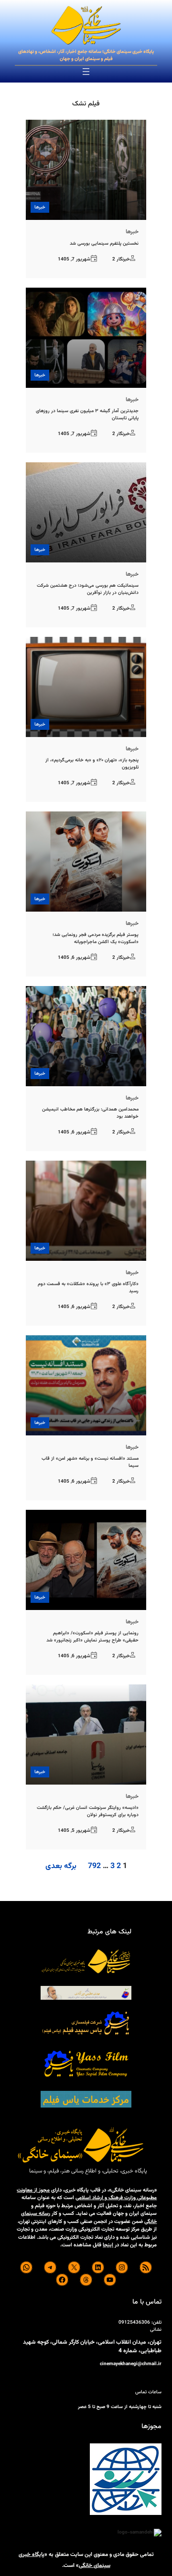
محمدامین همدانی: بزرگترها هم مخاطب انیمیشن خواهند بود (90, 1113)
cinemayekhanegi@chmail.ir (131, 2364)
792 (94, 1866)
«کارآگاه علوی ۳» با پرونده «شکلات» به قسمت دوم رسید (88, 1288)
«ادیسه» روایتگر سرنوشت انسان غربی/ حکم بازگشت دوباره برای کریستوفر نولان (88, 1811)
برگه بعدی (61, 1867)
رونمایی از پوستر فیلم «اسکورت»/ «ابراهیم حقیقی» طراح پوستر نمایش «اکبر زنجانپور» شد (92, 1637)
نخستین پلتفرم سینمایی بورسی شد (104, 244)
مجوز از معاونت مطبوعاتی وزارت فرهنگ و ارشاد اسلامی (87, 2194)
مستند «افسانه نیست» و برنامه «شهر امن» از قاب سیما (90, 1462)
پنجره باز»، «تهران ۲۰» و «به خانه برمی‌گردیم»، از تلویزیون (92, 764)
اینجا (108, 2245)
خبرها (40, 207)
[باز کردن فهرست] (86, 72)
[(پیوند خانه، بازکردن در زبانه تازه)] (86, 26)
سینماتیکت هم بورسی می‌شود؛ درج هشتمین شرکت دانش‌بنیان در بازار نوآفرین (88, 589)
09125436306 (134, 2322)
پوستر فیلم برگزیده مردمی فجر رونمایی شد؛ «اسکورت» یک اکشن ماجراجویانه (96, 938)
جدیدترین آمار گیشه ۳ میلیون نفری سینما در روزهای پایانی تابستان (87, 415)
